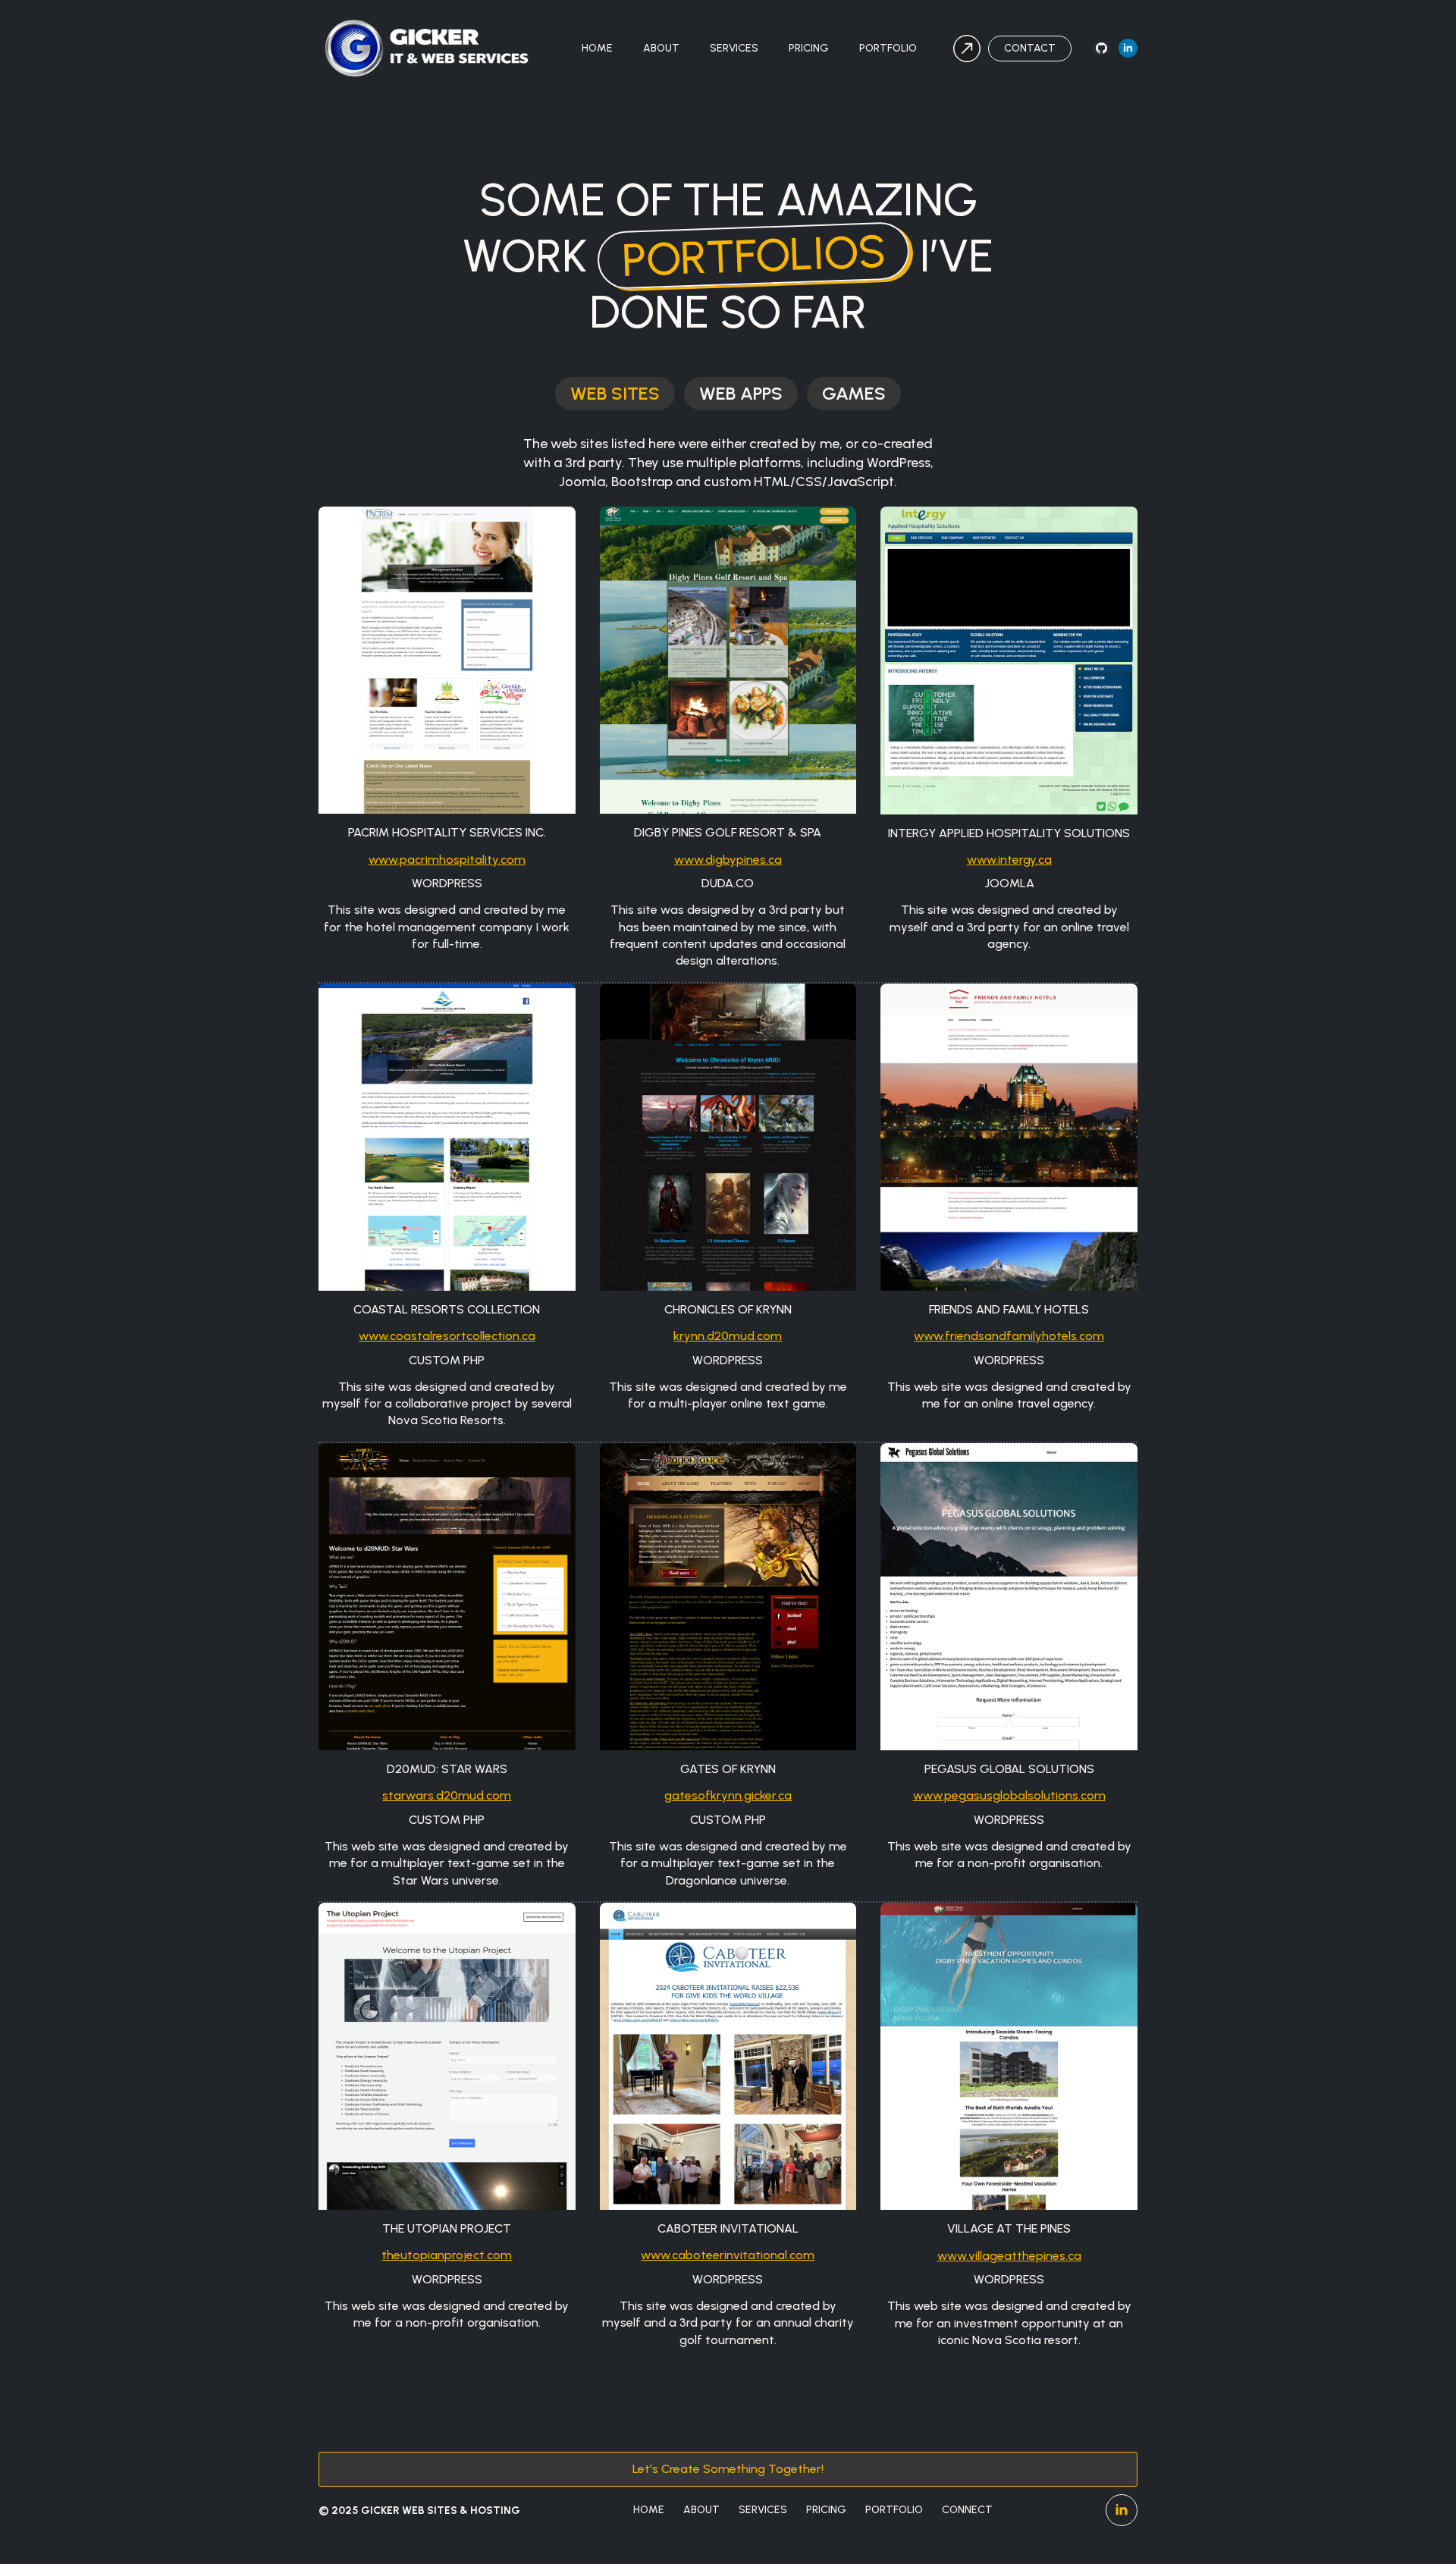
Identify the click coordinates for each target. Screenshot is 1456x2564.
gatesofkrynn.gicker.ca (728, 1795)
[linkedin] (1128, 48)
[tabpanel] (728, 1390)
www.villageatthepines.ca (1009, 2256)
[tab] (615, 394)
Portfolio (888, 48)
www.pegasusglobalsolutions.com (1009, 1795)
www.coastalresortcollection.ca (447, 1336)
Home (597, 48)
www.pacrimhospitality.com (447, 860)
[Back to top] (1418, 2526)
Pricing (809, 48)
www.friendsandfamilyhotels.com (1009, 1336)
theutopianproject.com (447, 2255)
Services (734, 48)
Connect (967, 2510)
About (661, 48)
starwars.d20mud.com (447, 1795)
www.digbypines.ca (728, 860)
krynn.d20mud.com (728, 1336)
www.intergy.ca (1009, 860)
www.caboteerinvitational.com (728, 2255)
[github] (1101, 48)
